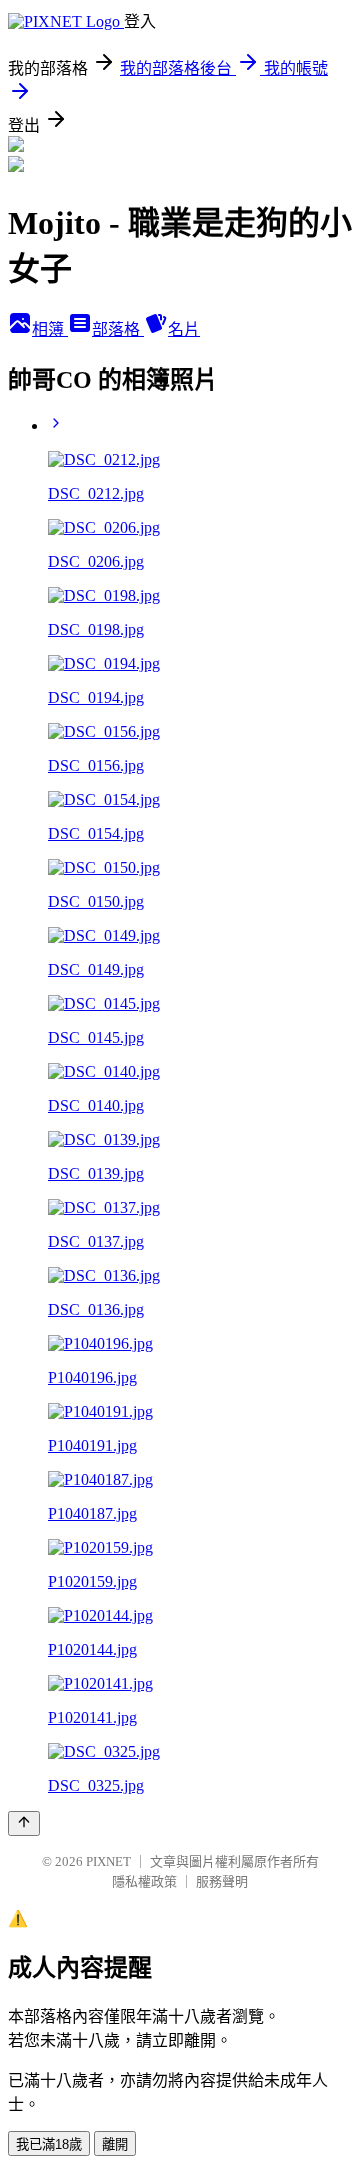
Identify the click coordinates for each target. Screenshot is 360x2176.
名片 (184, 329)
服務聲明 (222, 1881)
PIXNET (108, 1861)
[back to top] (24, 1823)
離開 (115, 2144)
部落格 (118, 329)
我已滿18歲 (49, 2144)
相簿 (50, 329)
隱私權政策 (144, 1881)
